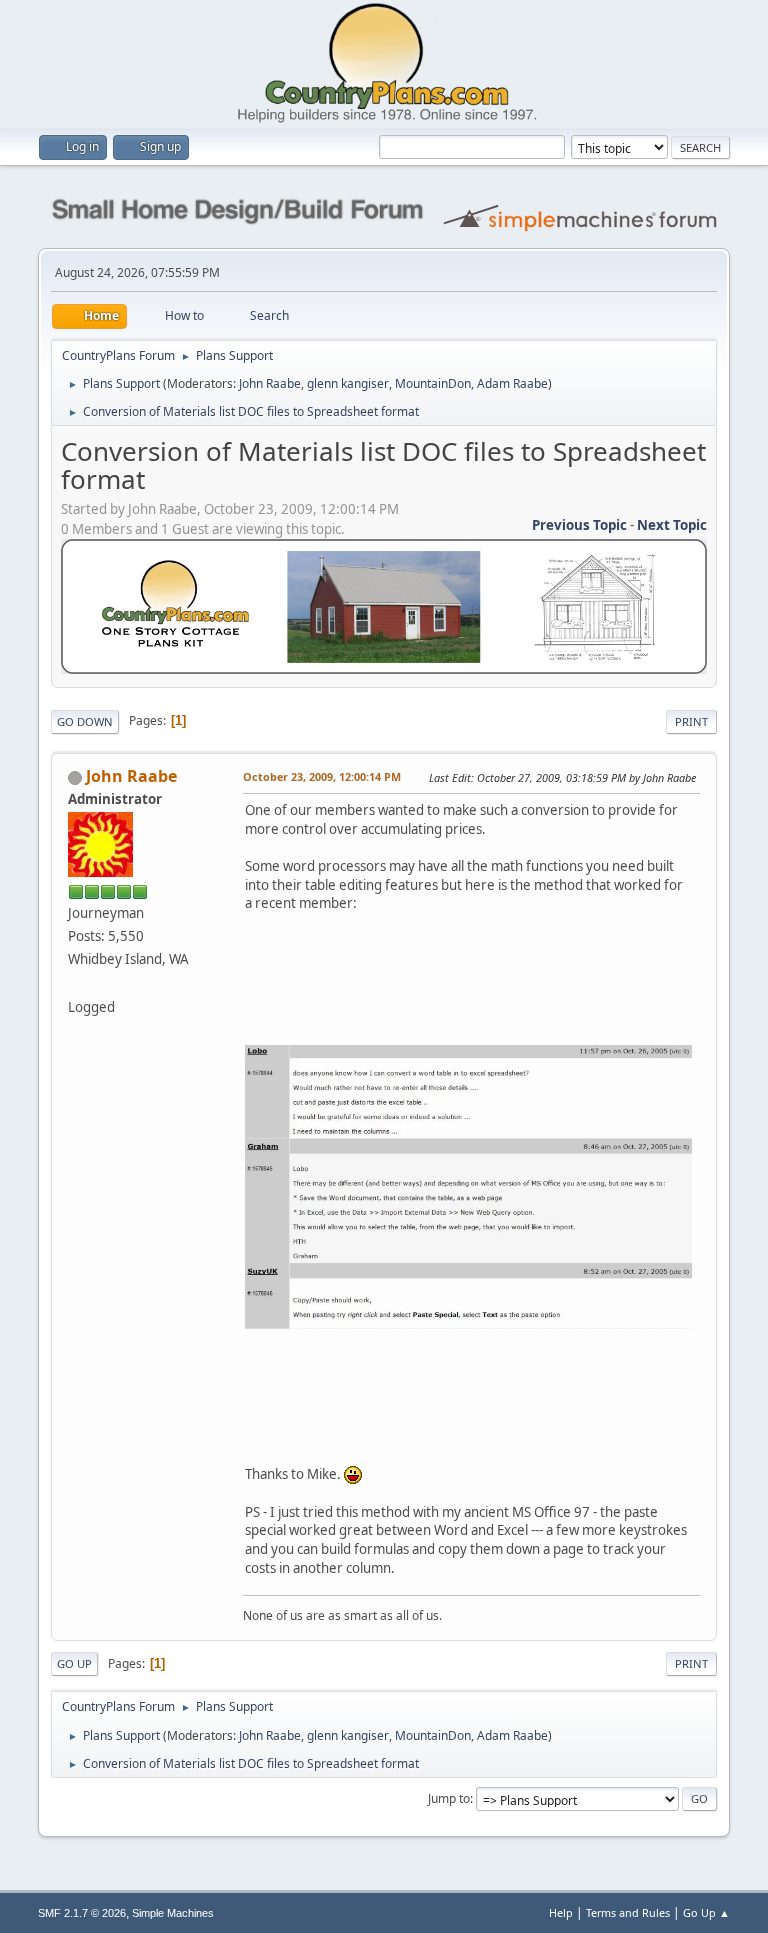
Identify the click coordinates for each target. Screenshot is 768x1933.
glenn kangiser (348, 383)
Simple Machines (173, 1913)
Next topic (672, 525)
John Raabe (270, 383)
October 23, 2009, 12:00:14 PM (322, 776)
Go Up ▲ (706, 1912)
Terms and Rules (628, 1912)
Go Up (74, 1663)
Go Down (85, 721)
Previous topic (579, 525)
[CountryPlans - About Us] (76, 982)
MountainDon (433, 383)
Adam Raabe (512, 383)
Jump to (449, 1798)
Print (691, 721)
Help (561, 1912)
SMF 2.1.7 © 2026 (82, 1913)
